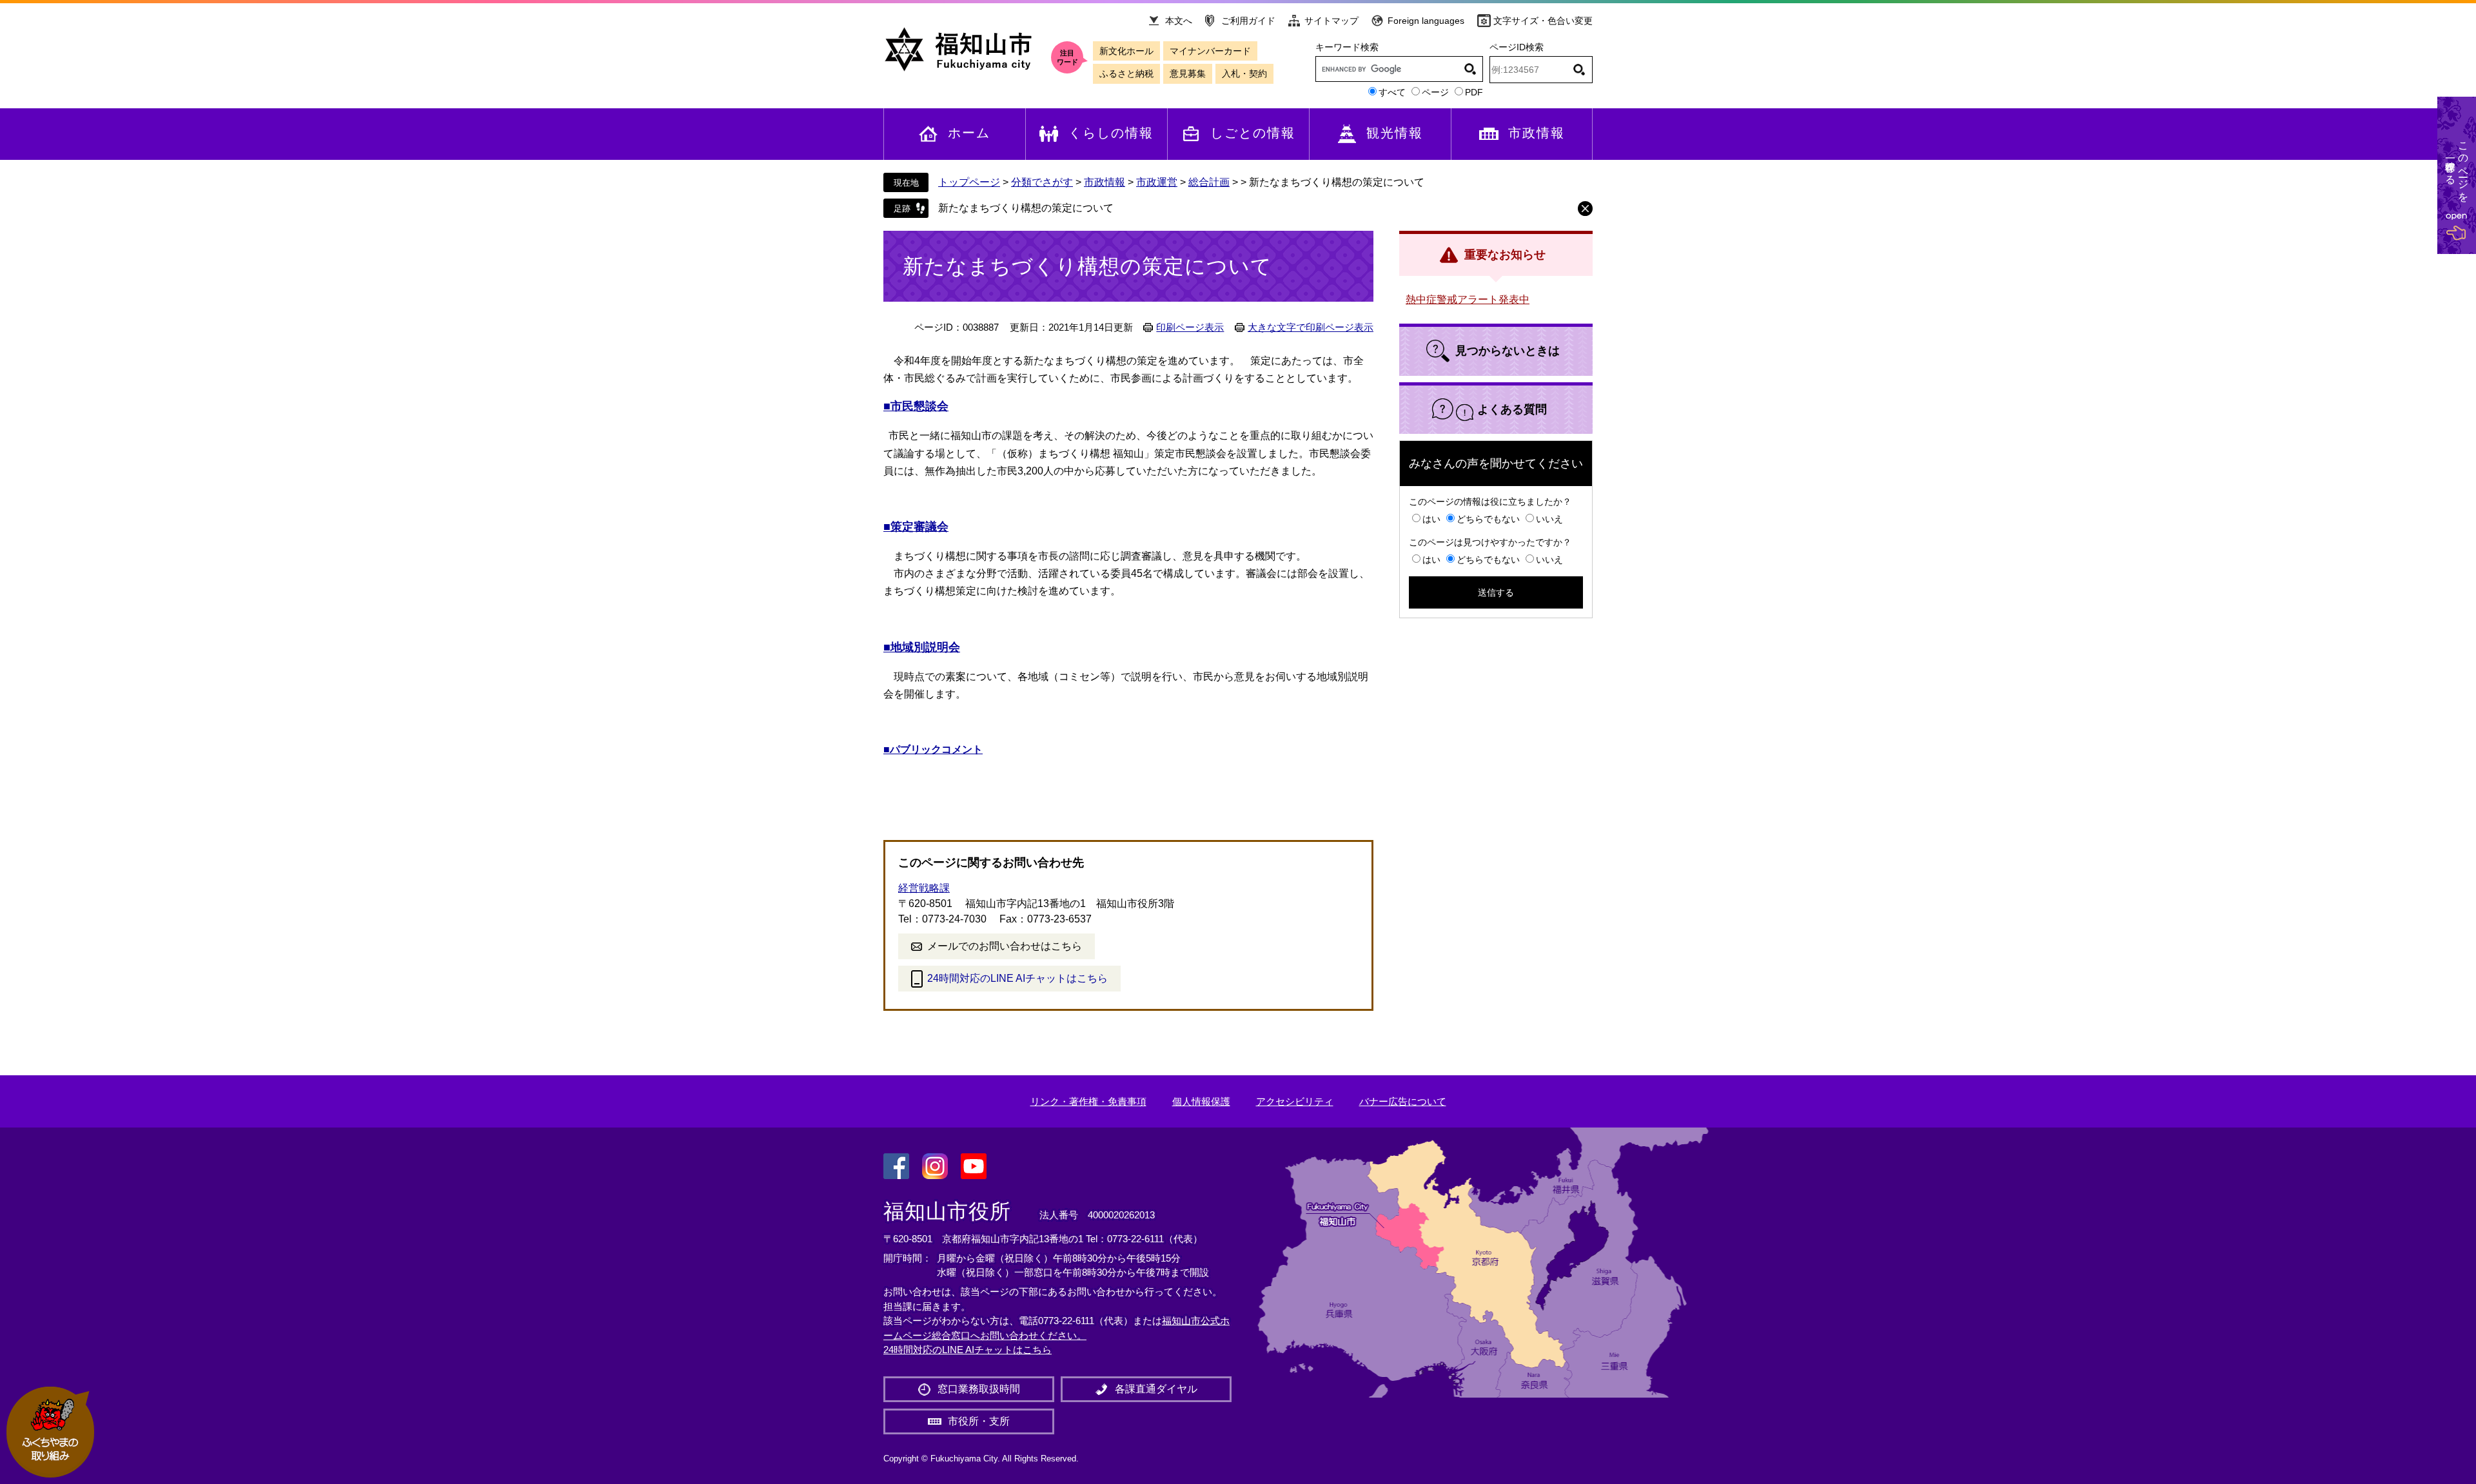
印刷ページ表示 (1190, 327)
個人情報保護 (1201, 1101)
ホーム (969, 133)
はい (1431, 519)
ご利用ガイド (1248, 21)
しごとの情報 (1253, 133)
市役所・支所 (979, 1421)
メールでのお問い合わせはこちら (1005, 946)
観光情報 (1395, 133)
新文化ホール (1126, 51)
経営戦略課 (924, 888)
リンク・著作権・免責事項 (1088, 1101)
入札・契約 (1244, 73)
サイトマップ (1331, 21)
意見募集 (1188, 73)
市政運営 (1157, 182)
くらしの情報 (1111, 133)
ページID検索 (1517, 47)
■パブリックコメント (933, 749)
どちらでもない (1488, 519)
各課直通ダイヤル (1156, 1389)
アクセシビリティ (1295, 1101)
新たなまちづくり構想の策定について (1026, 208)
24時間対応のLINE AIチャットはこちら (1017, 978)
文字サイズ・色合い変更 (1543, 21)
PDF (1474, 92)
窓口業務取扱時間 (979, 1389)
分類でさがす (1042, 182)
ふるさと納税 (1126, 73)
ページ (1435, 92)
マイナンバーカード (1210, 51)
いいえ (1549, 519)
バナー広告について (1403, 1101)
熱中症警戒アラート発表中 (1468, 299)
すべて (1392, 92)
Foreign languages (1426, 21)
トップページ (969, 182)
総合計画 (1209, 182)
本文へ (1179, 21)
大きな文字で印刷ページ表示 (1311, 327)
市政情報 (1537, 133)
